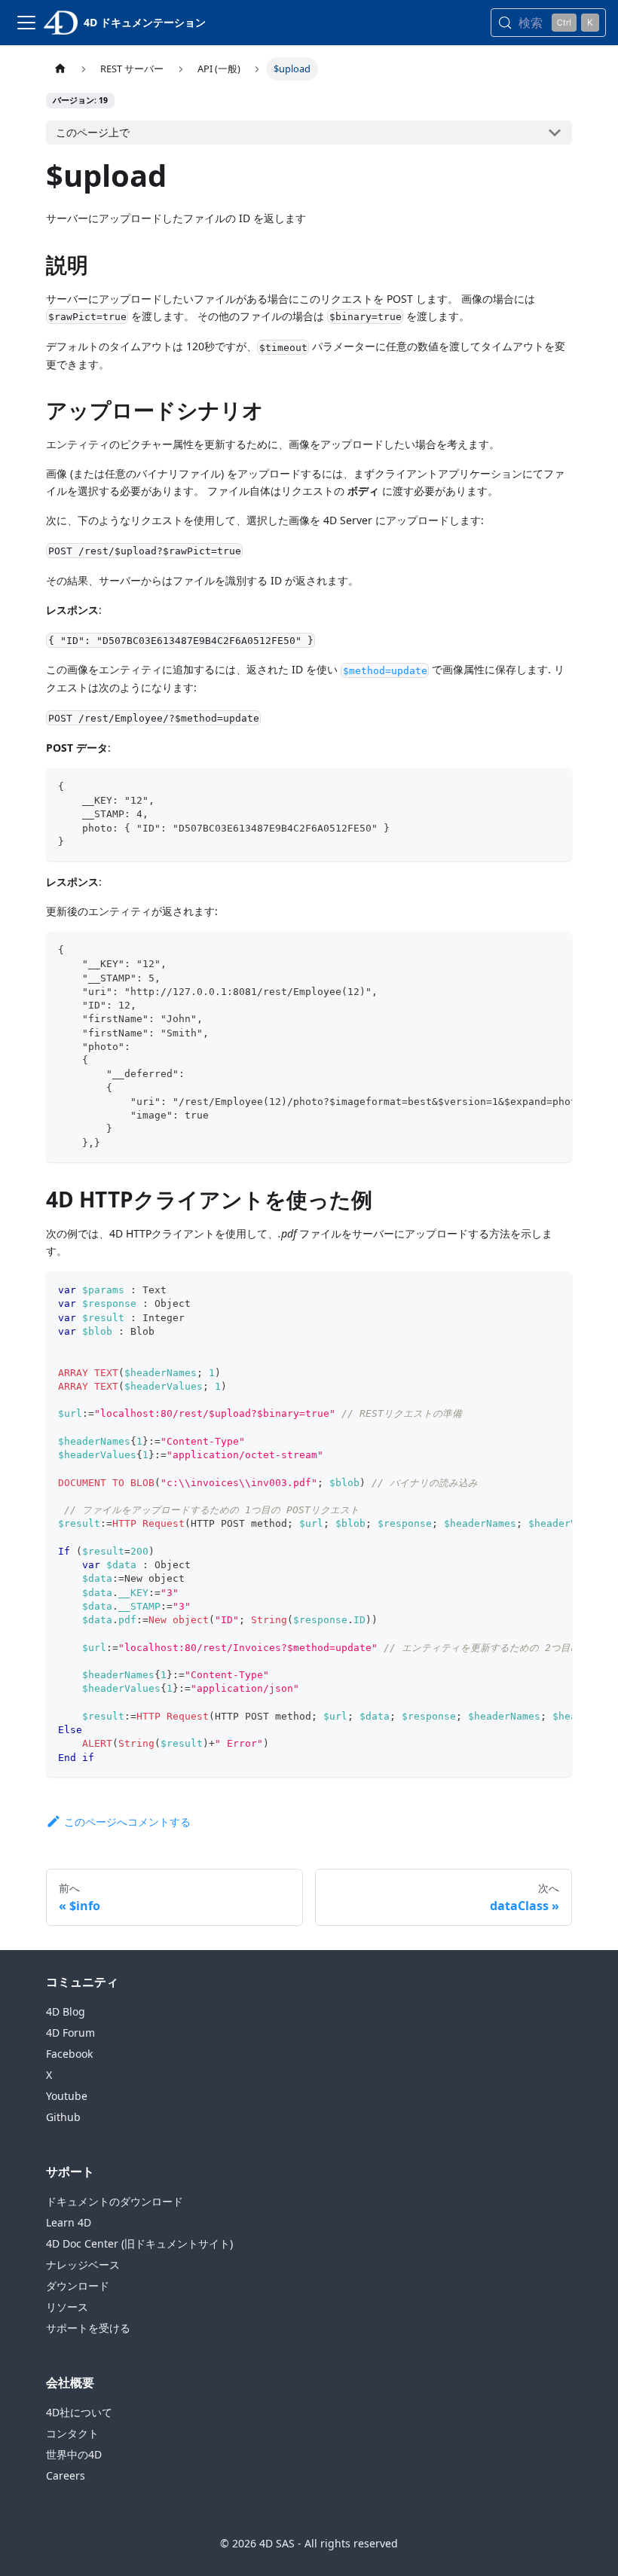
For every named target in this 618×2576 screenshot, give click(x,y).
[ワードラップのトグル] (526, 951)
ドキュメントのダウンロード (115, 2201)
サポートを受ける (88, 2328)
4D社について (79, 2412)
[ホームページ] (60, 69)
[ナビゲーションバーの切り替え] (26, 23)
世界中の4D (74, 2454)
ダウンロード (78, 2286)
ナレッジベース (83, 2265)
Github (63, 2117)
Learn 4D (69, 2222)
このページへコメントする (127, 1822)
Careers (66, 2475)
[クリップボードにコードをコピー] (554, 787)
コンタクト (72, 2433)
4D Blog (66, 2011)
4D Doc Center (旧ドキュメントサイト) (139, 2243)
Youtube (67, 2096)
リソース (67, 2307)
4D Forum (70, 2033)
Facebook (69, 2054)
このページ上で (93, 132)
